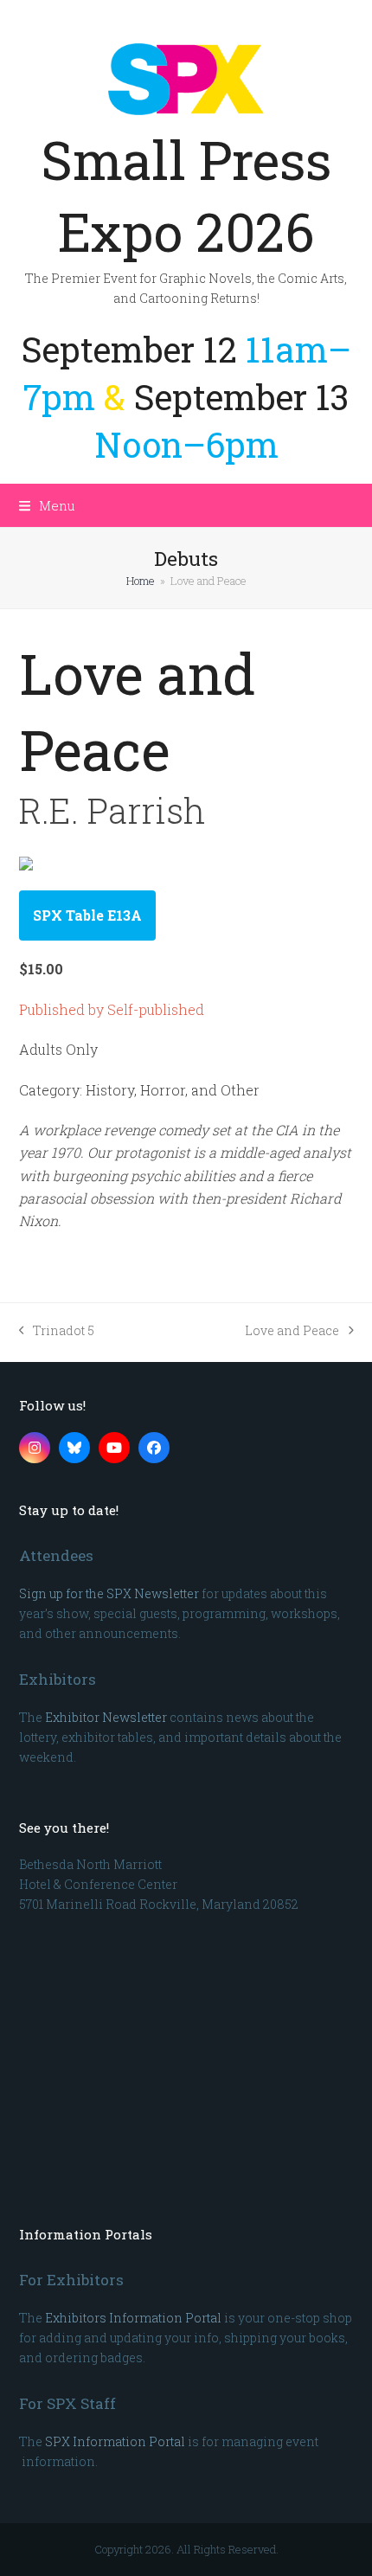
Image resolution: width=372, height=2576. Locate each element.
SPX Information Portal (115, 2441)
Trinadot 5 (57, 1331)
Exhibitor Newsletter (106, 1717)
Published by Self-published (112, 1009)
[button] (47, 505)
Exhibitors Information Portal (133, 2318)
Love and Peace (292, 1331)
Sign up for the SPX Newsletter (109, 1593)
